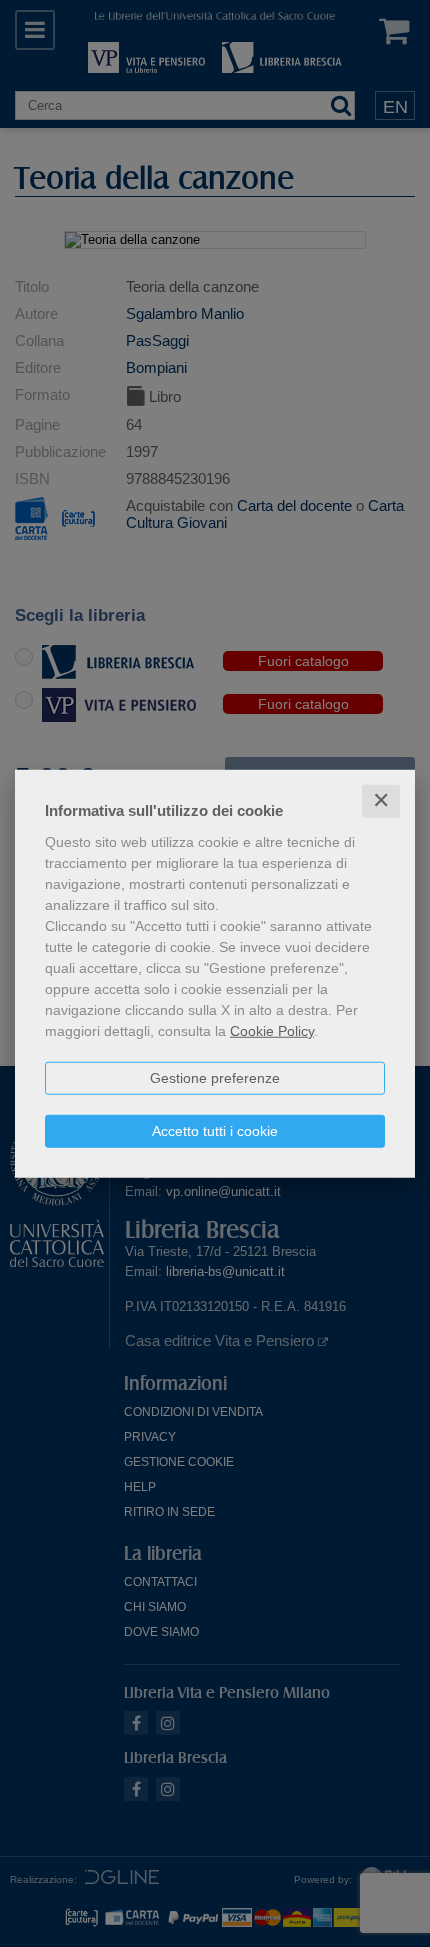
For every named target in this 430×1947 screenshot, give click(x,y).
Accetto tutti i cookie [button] (215, 1131)
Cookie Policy (272, 1031)
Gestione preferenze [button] (215, 1078)
